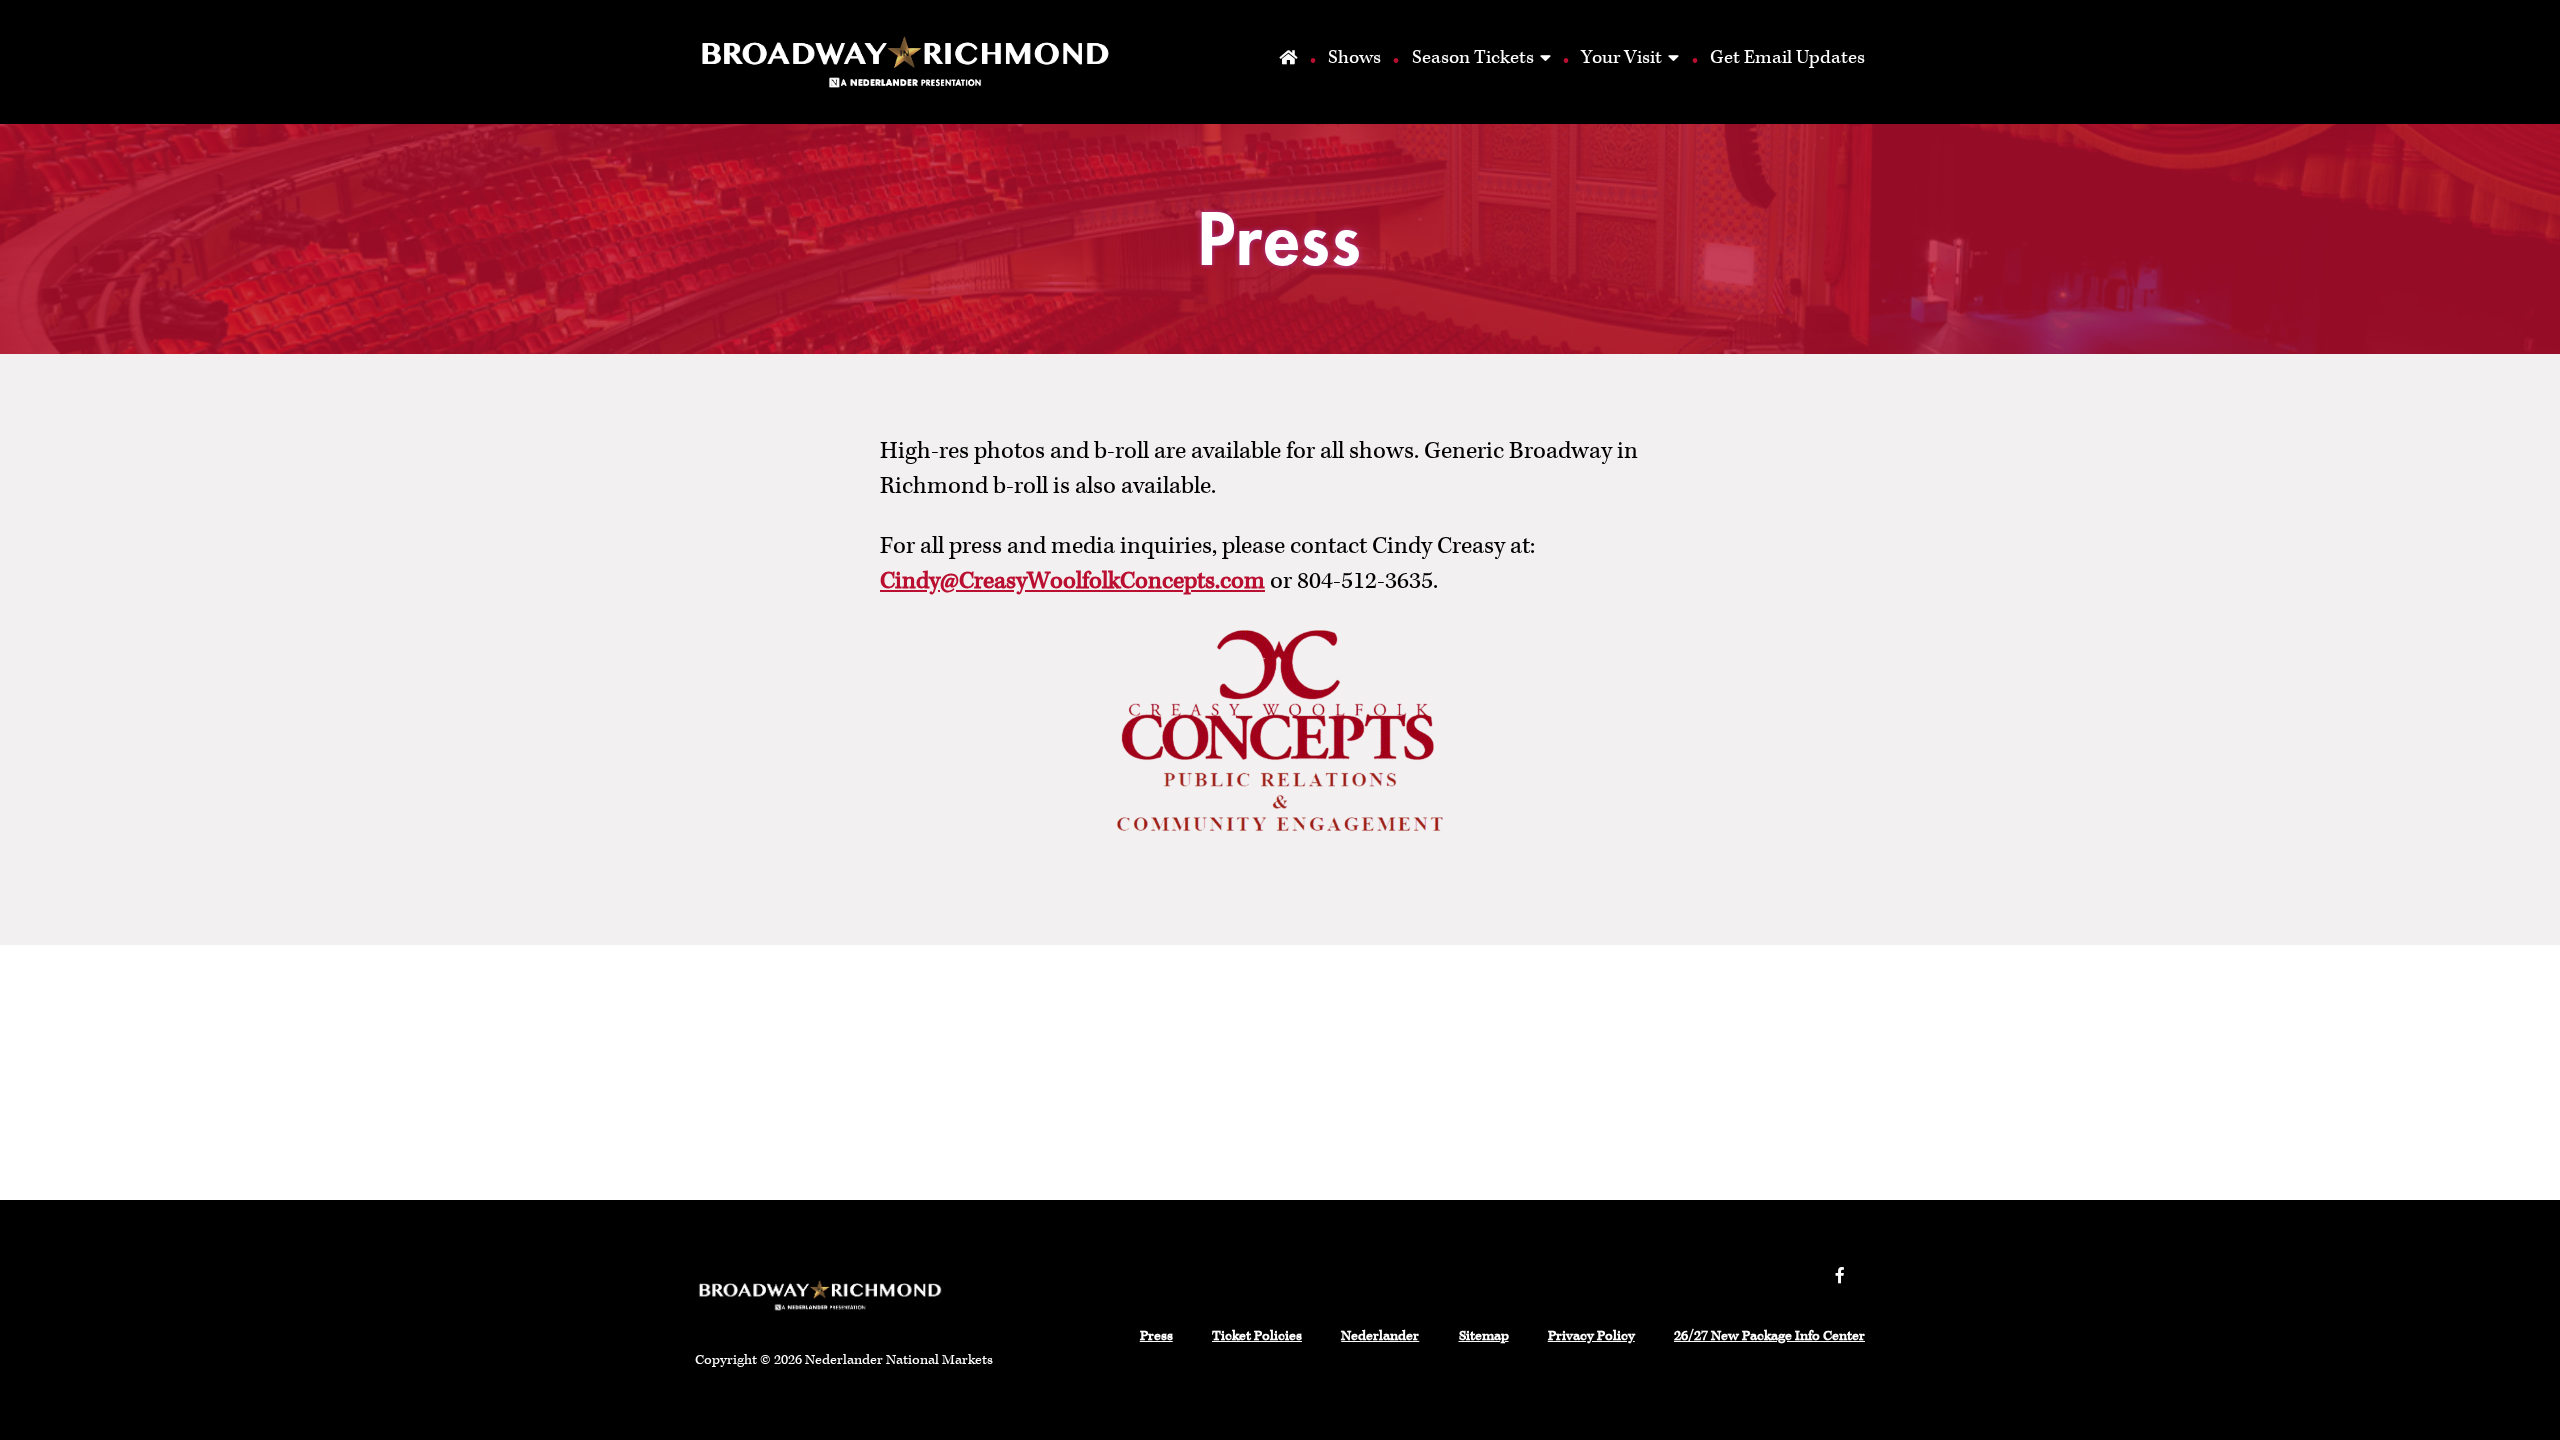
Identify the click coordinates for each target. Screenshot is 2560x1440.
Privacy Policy (1591, 1336)
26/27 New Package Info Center (1769, 1336)
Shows (1354, 57)
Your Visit (1621, 57)
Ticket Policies (1257, 1336)
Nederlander (1380, 1336)
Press (1156, 1336)
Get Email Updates (1787, 57)
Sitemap (1484, 1336)
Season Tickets (1473, 57)
